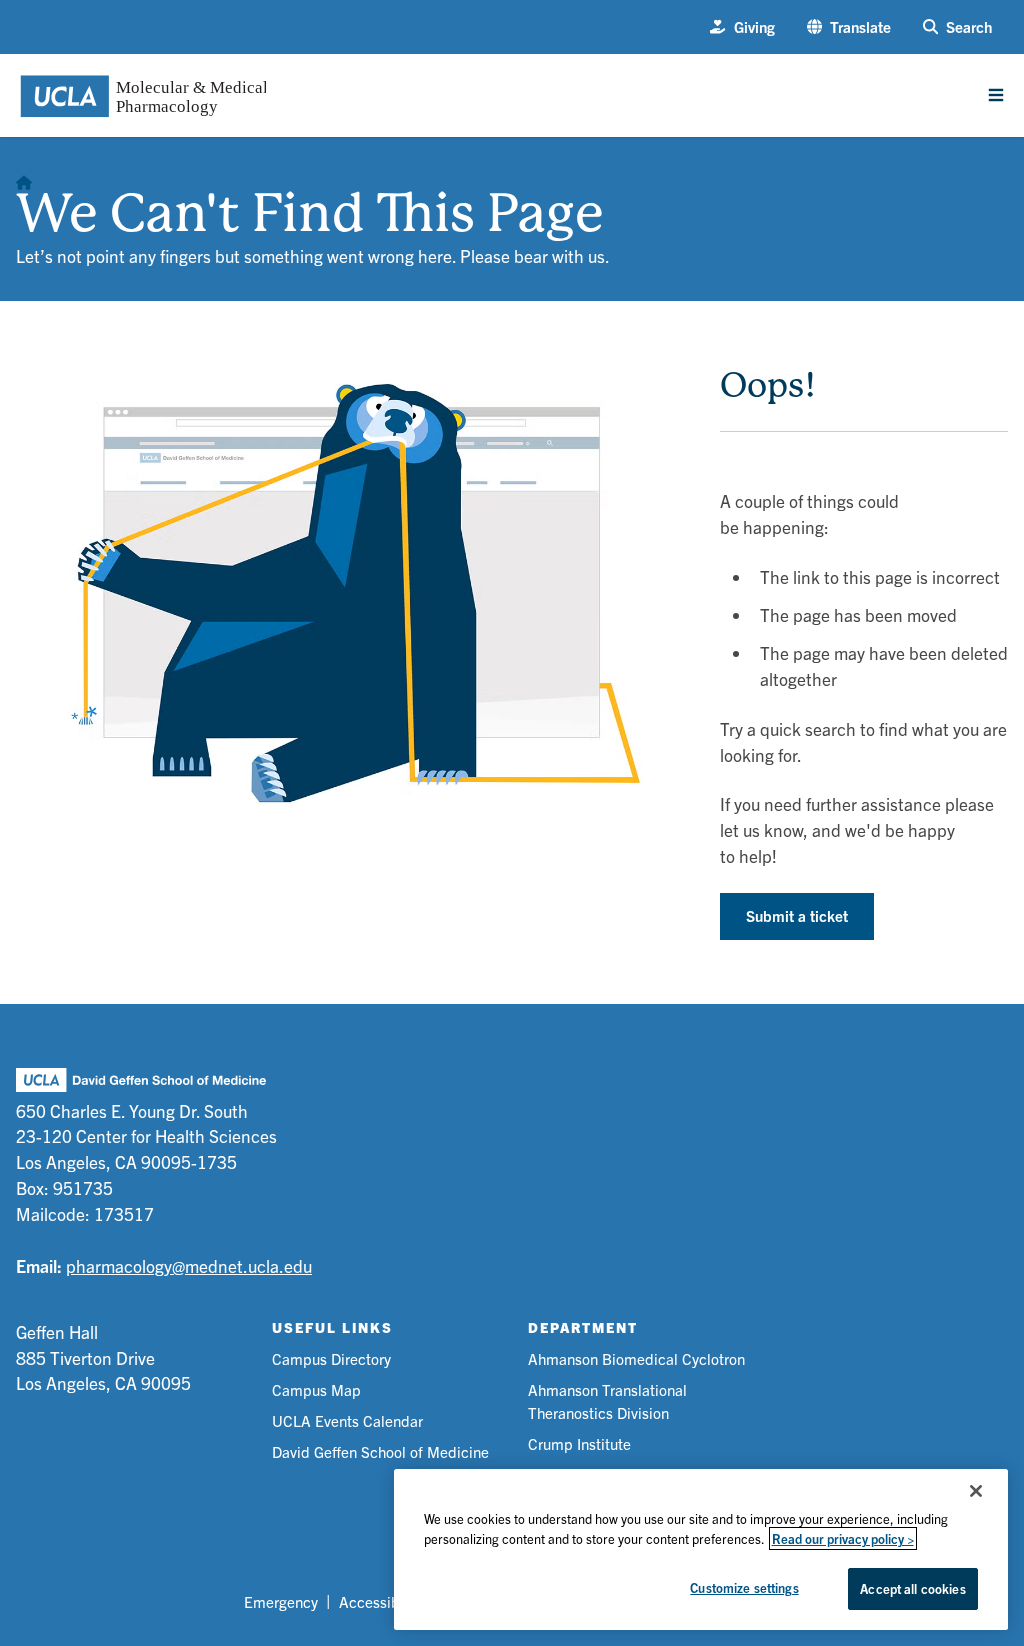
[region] (701, 1549)
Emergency (281, 1601)
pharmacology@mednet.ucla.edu (189, 1265)
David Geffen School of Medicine (380, 1451)
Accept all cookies (912, 1588)
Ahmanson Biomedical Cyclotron (636, 1358)
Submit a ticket (797, 915)
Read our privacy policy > (843, 1538)
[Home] (24, 177)
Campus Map (316, 1389)
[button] (849, 27)
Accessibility (381, 1601)
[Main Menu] (996, 95)
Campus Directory (331, 1358)
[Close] (976, 1491)
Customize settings (744, 1587)
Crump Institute (579, 1443)
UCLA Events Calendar (347, 1420)
